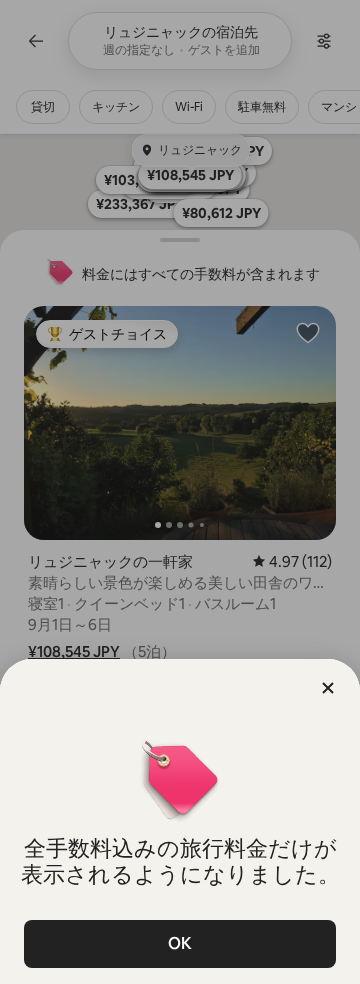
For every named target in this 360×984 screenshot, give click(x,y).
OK (180, 943)
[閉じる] (328, 688)
